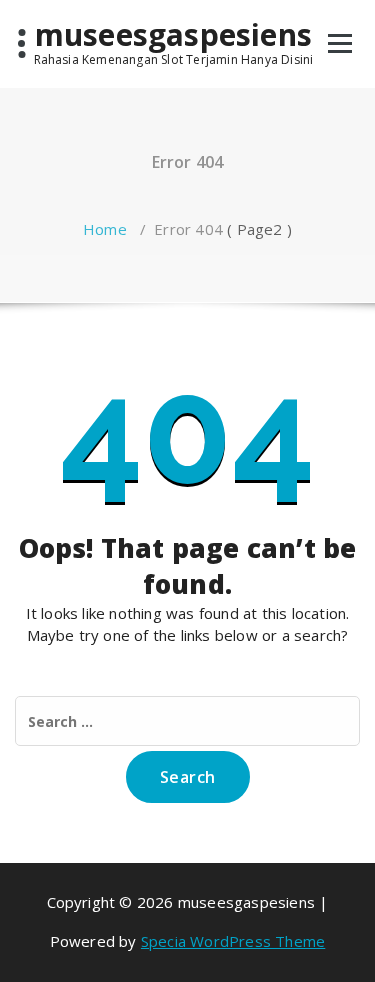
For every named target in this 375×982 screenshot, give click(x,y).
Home (105, 229)
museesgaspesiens (173, 35)
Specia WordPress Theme (233, 941)
